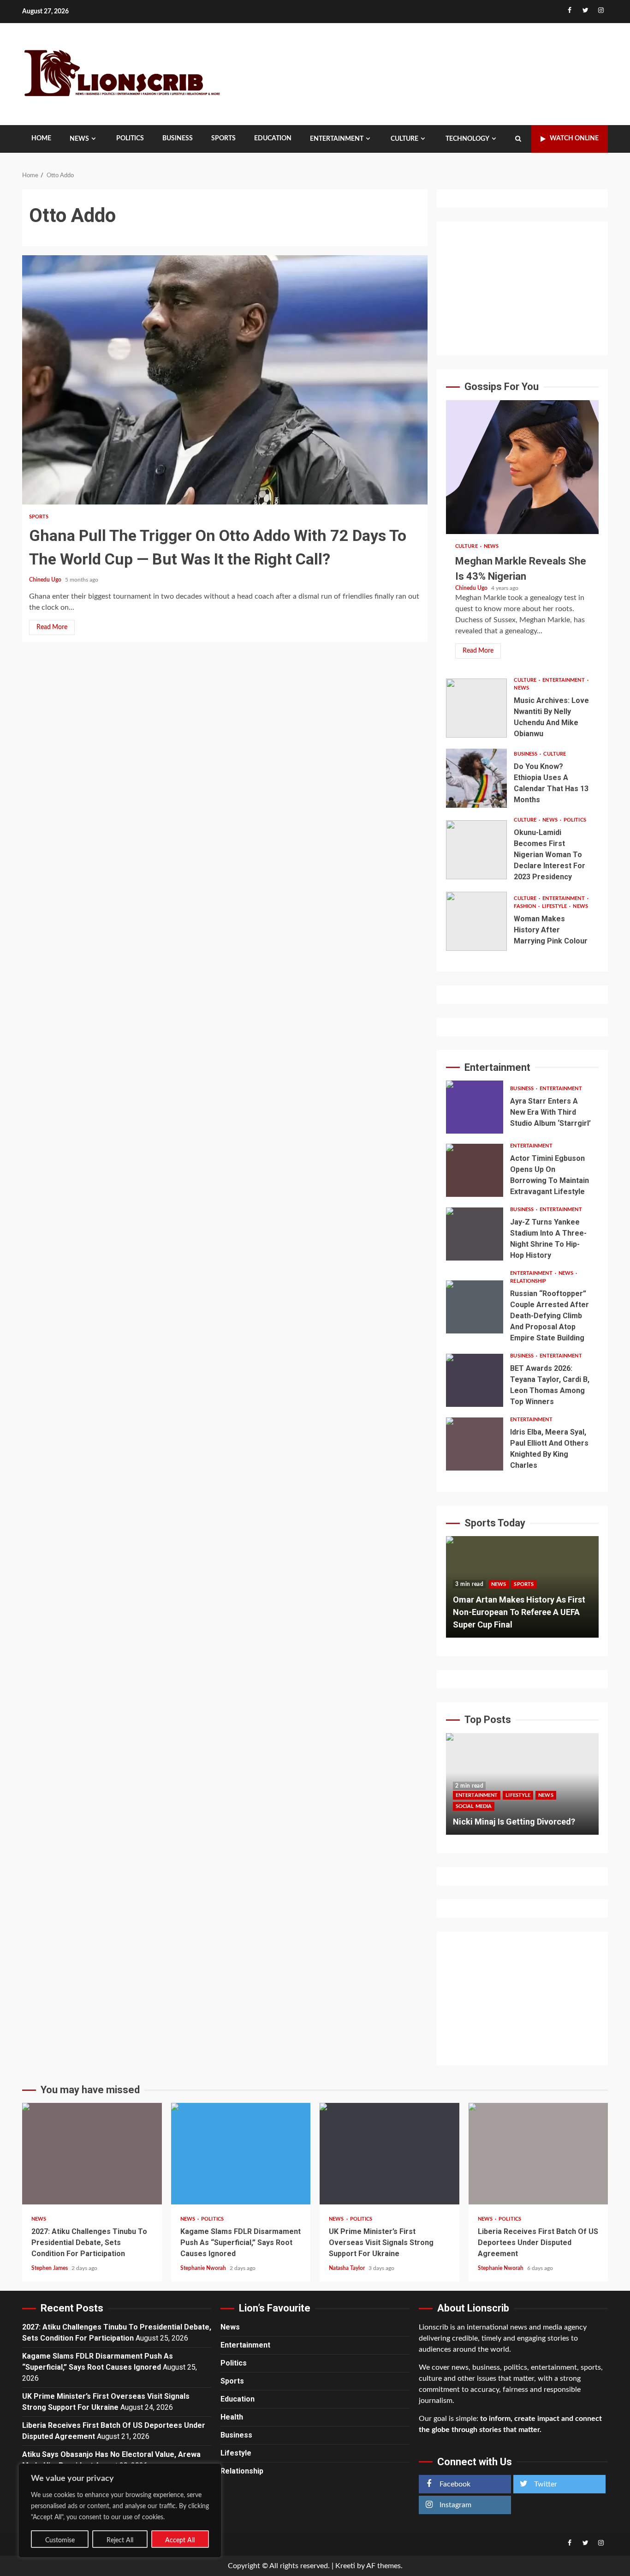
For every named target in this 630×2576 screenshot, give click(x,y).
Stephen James (50, 2268)
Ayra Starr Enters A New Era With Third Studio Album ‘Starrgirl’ (475, 1107)
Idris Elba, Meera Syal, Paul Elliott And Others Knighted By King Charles (475, 1444)
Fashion (526, 906)
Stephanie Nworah (204, 2268)
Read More (52, 627)
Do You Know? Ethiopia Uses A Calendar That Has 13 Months (476, 778)
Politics (130, 138)
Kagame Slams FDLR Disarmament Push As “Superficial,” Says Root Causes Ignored (241, 2154)
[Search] (518, 139)
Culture (404, 139)
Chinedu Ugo (46, 580)
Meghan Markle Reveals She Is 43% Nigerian (522, 467)
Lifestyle (555, 906)
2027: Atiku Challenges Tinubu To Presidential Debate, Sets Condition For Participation (92, 2154)
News (79, 139)
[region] (120, 2510)
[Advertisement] (522, 288)
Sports (223, 138)
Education (273, 138)
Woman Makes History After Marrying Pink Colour (476, 921)
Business (178, 138)
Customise (60, 2540)
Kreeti (345, 2566)
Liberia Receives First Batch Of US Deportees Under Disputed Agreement (538, 2154)
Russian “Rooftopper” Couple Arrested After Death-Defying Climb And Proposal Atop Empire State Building (475, 1307)
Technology (467, 139)
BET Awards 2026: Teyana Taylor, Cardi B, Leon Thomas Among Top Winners (475, 1380)
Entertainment (337, 139)
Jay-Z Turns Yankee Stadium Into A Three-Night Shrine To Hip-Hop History (475, 1234)
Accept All (180, 2540)
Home (41, 138)
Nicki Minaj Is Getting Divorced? (514, 1822)
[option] (522, 1591)
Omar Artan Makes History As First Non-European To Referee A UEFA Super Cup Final (519, 1612)
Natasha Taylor (348, 2268)
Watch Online (574, 138)
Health (232, 2417)
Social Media (474, 1806)
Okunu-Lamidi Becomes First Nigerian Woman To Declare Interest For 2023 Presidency (476, 850)
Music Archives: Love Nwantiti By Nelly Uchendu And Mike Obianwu (476, 708)
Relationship (528, 1281)
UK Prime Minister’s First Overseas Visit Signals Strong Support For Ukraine (389, 2154)
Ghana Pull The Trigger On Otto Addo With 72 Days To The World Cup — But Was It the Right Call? (225, 380)
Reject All (120, 2540)
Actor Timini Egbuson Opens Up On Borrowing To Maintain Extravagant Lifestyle (475, 1170)
